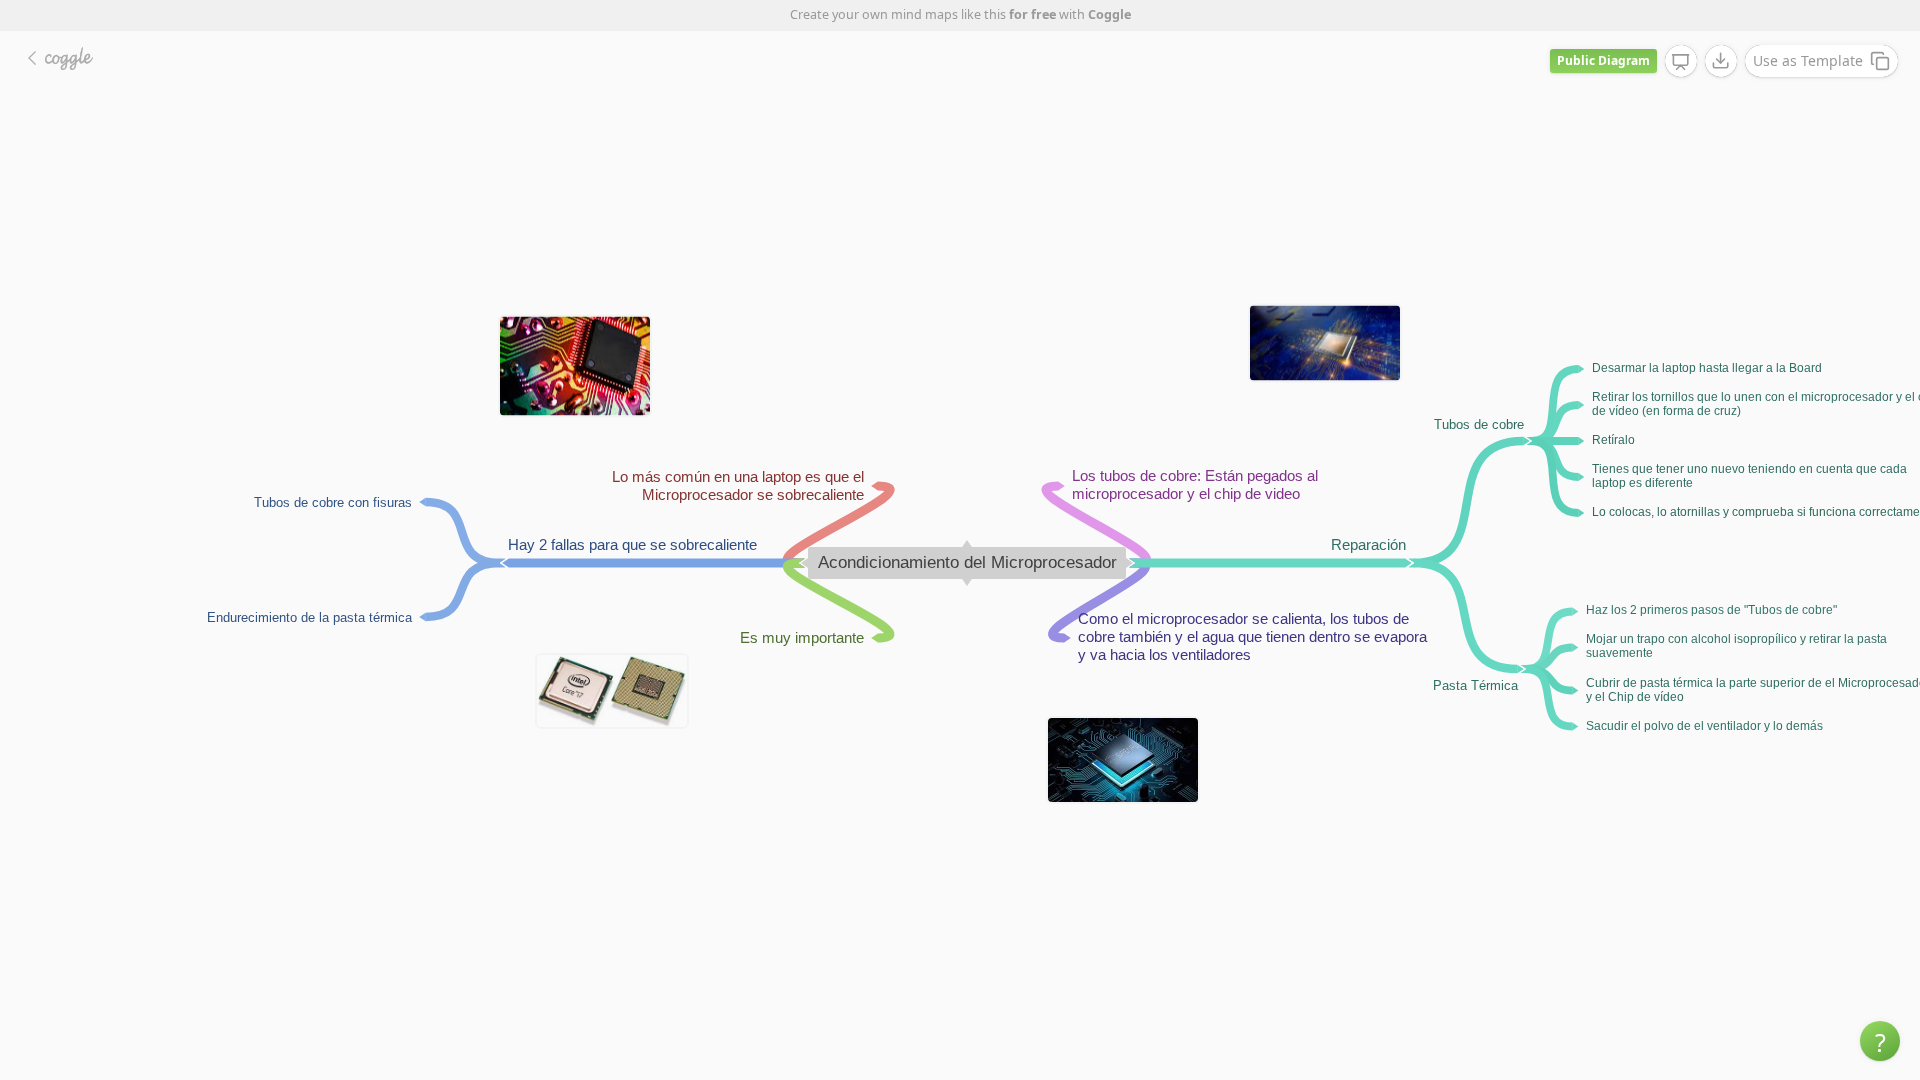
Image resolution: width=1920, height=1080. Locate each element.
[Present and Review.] (1681, 62)
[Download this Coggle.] (1721, 61)
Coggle (1109, 14)
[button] (1880, 1041)
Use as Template (1808, 60)
